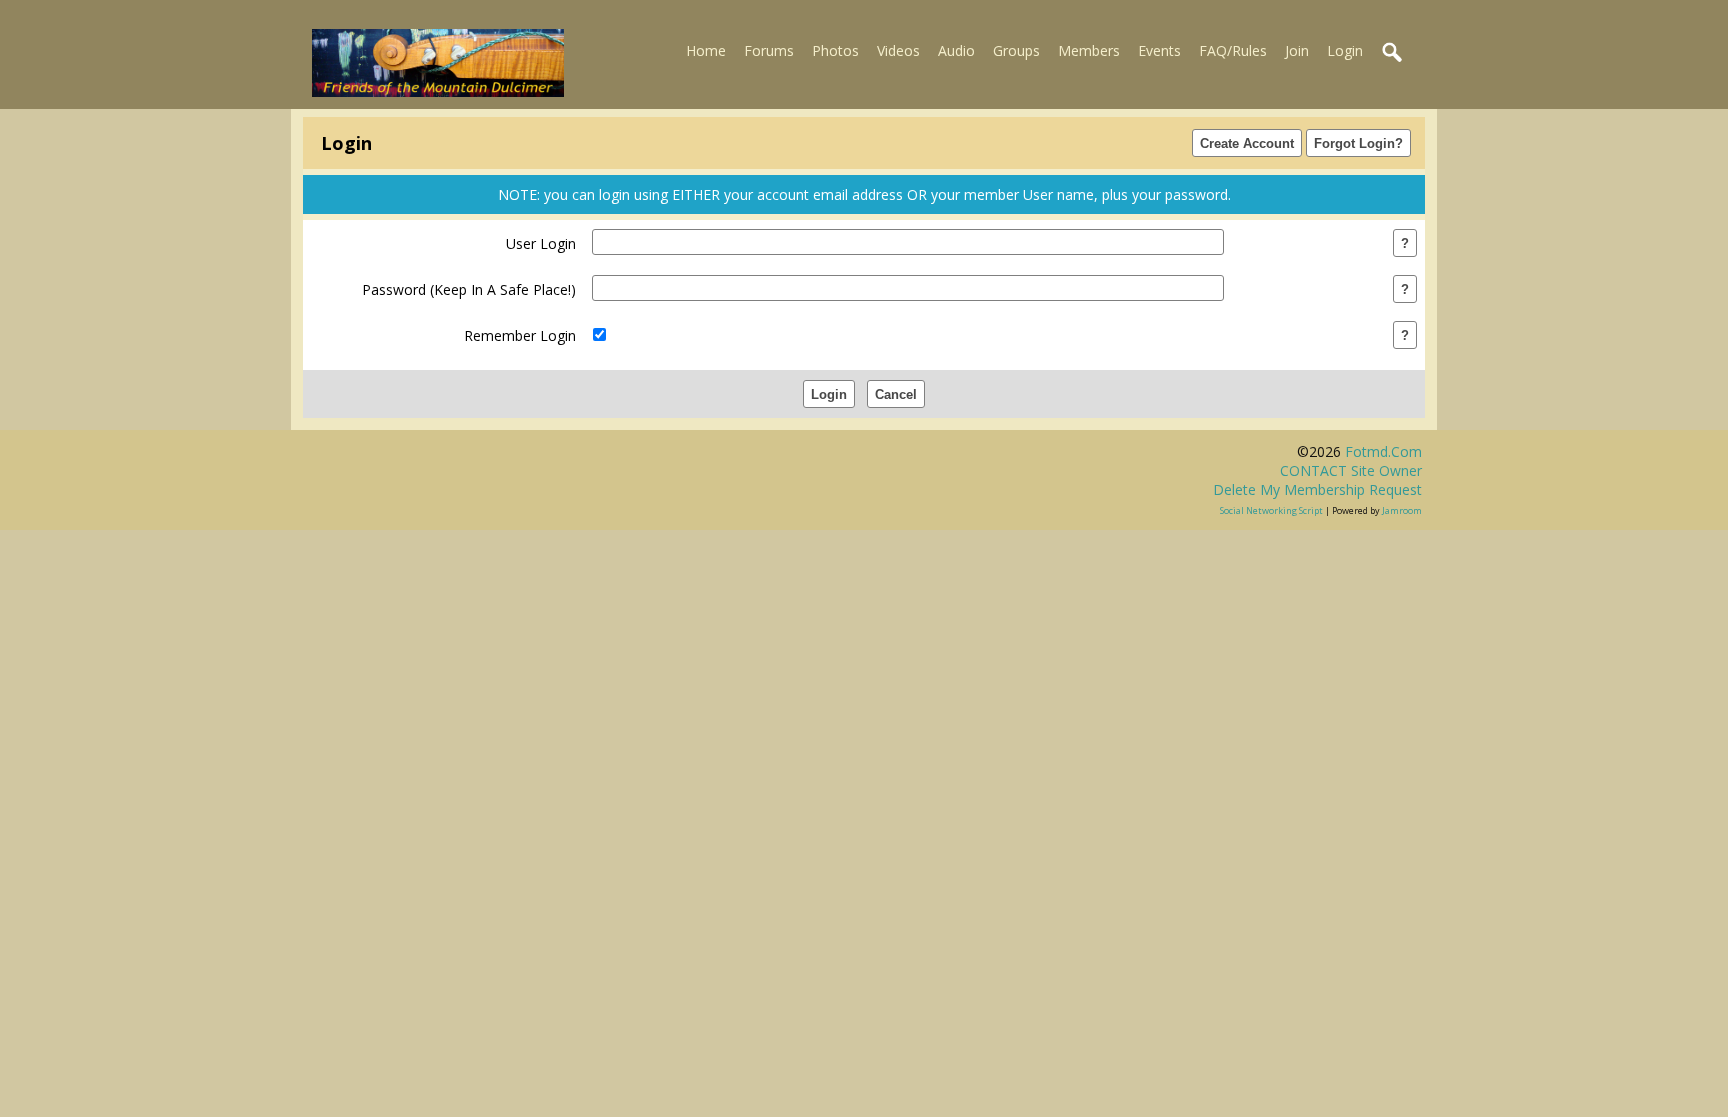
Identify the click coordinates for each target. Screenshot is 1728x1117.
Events (1159, 50)
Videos (898, 50)
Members (1089, 50)
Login (1345, 50)
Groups (1016, 50)
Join (1297, 50)
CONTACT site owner (1351, 470)
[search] (1393, 53)
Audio (956, 50)
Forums (769, 50)
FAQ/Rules (1233, 50)
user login (541, 243)
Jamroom (1402, 510)
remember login (520, 335)
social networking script (1271, 510)
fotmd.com (1383, 451)
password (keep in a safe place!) (469, 289)
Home (706, 50)
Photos (835, 50)
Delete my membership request (1317, 489)
